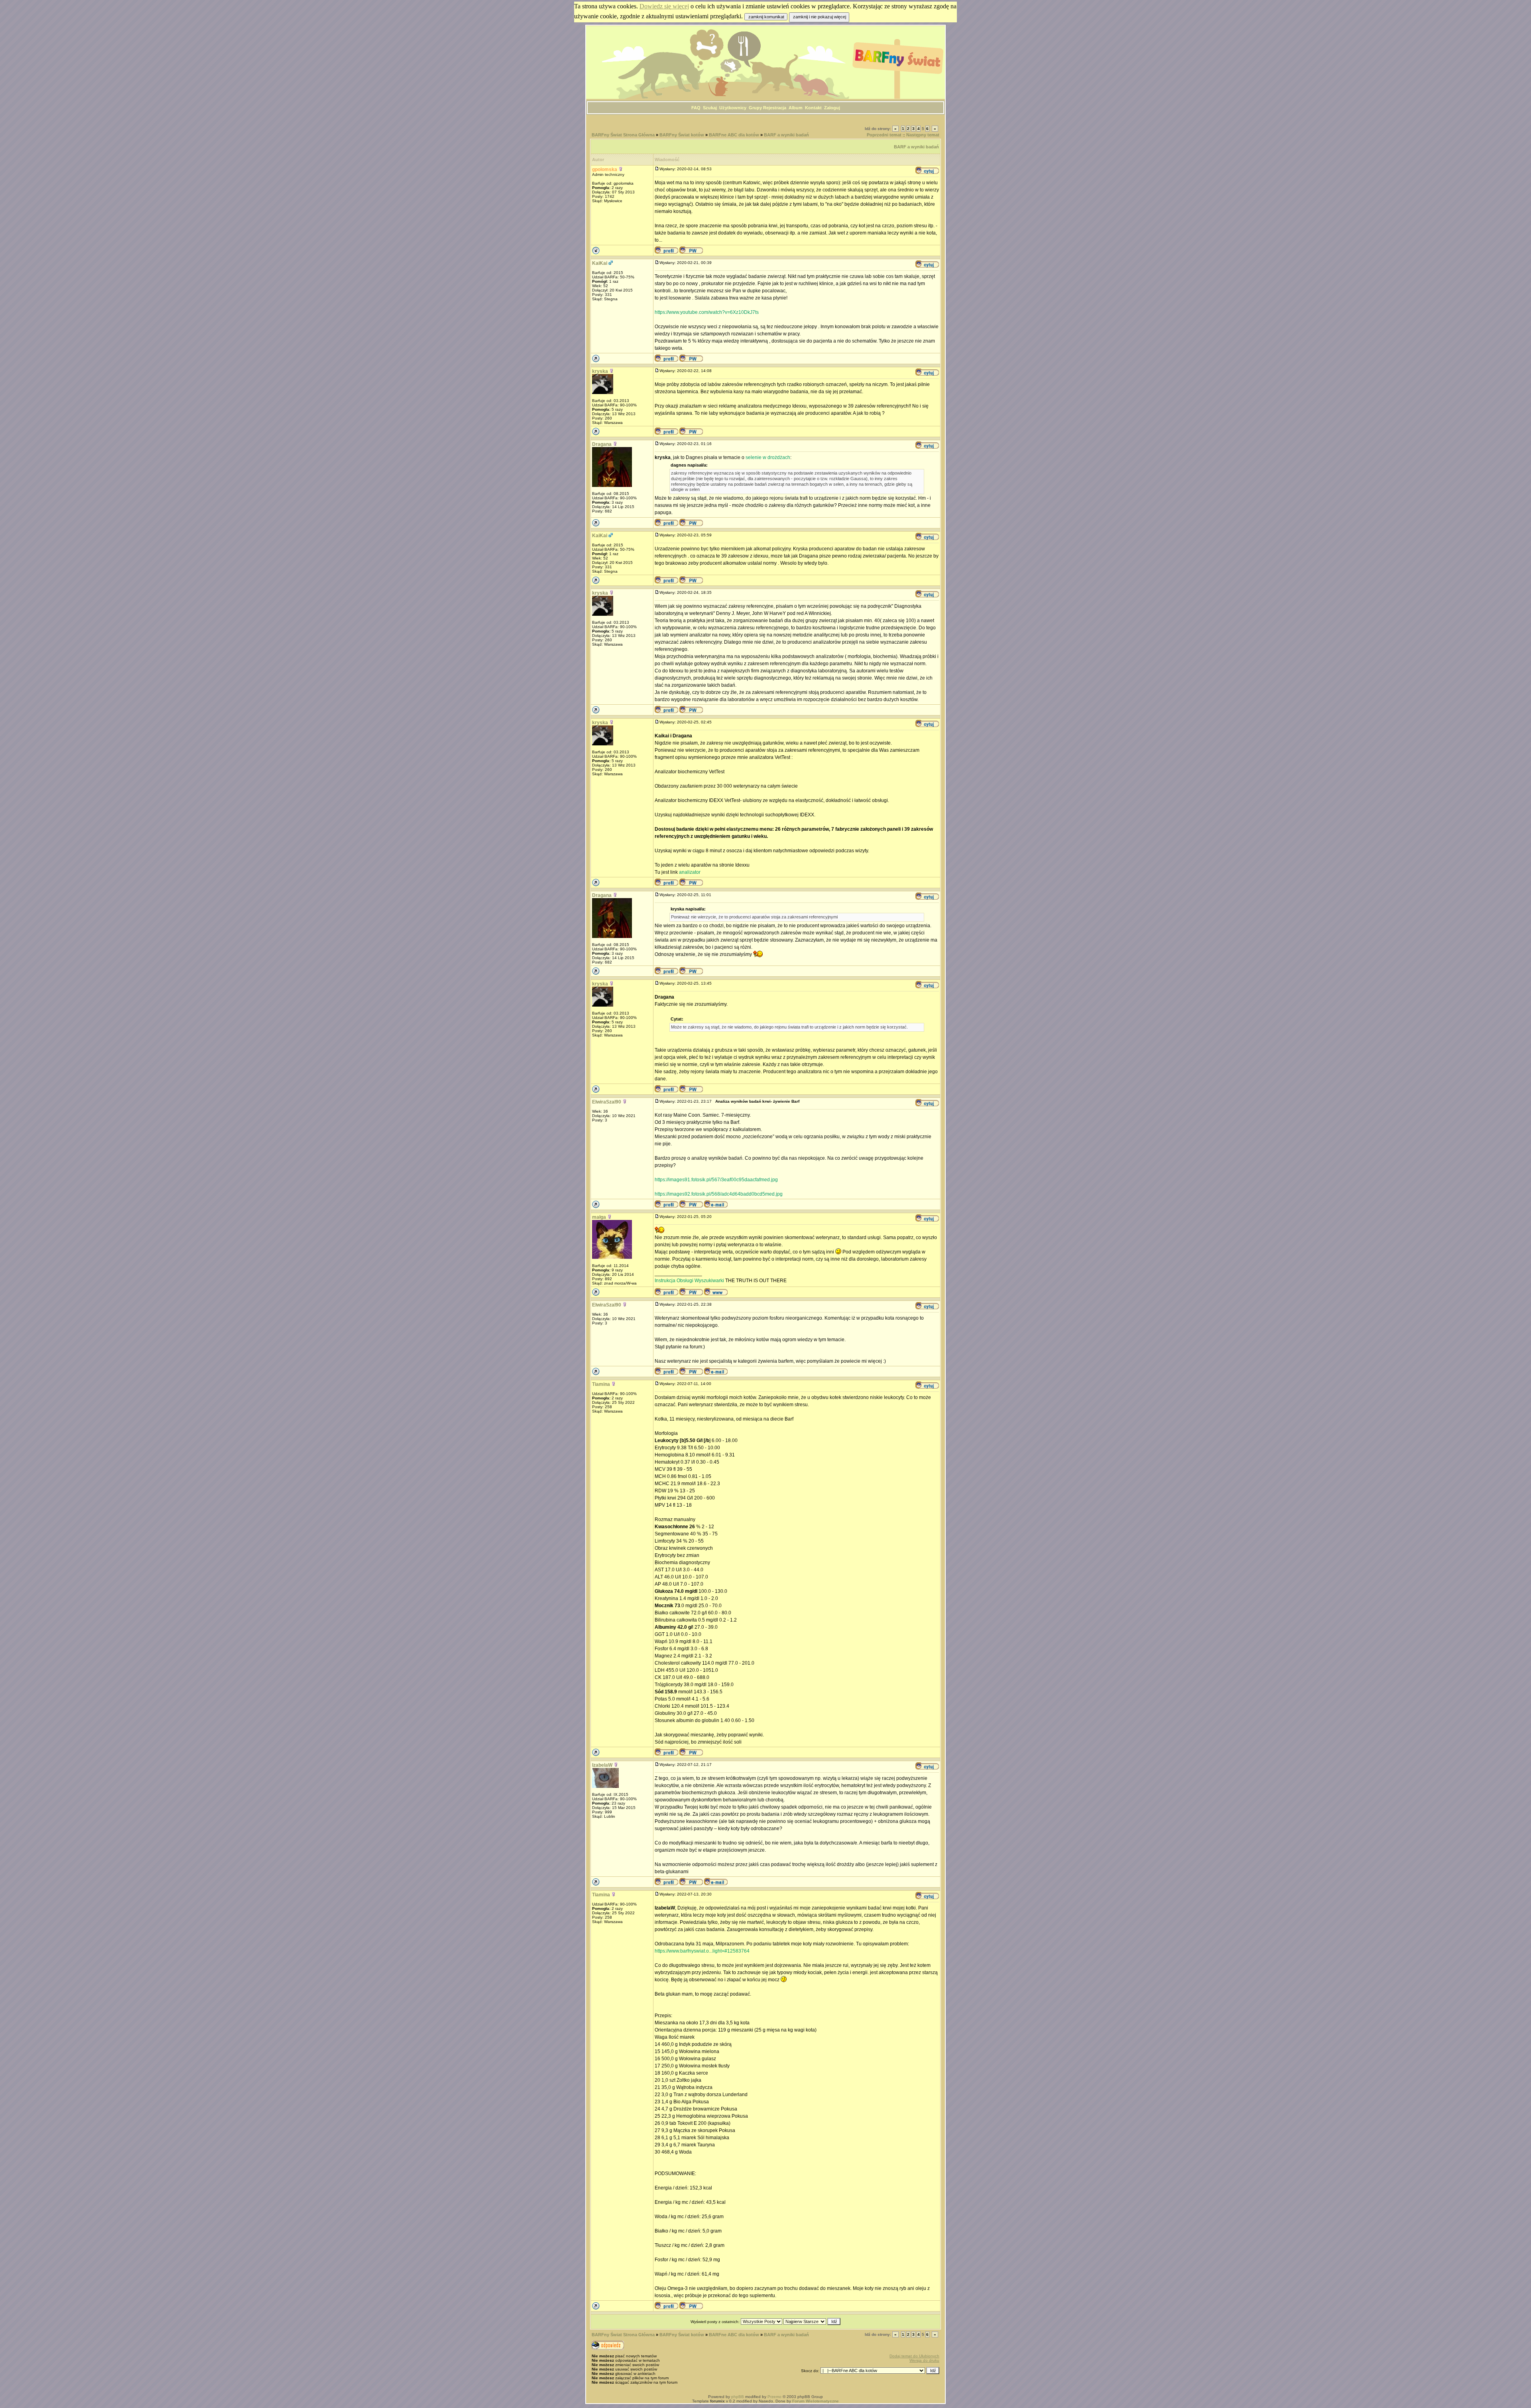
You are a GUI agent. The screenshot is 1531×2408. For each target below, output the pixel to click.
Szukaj (710, 108)
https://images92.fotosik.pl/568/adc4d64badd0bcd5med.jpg (719, 1194)
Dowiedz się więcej (664, 6)
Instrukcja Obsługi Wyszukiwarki (689, 1281)
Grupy (755, 108)
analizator (690, 872)
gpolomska (605, 169)
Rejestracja (775, 108)
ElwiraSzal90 (607, 1102)
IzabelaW (602, 1765)
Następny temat (923, 135)
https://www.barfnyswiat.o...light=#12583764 (702, 1951)
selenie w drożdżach (768, 457)
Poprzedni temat (884, 135)
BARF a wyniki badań (786, 135)
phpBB (738, 2397)
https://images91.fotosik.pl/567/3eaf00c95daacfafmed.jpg (716, 1180)
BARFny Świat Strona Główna (623, 135)
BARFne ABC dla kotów (734, 135)
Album (796, 108)
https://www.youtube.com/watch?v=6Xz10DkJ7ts (707, 312)
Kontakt (813, 108)
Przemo (774, 2397)
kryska (600, 371)
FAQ (696, 108)
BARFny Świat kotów (682, 135)
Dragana (602, 444)
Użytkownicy (733, 108)
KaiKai (600, 263)
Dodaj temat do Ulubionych (914, 2356)
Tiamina (601, 1384)
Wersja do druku (924, 2360)
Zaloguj (832, 108)
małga (599, 1217)
